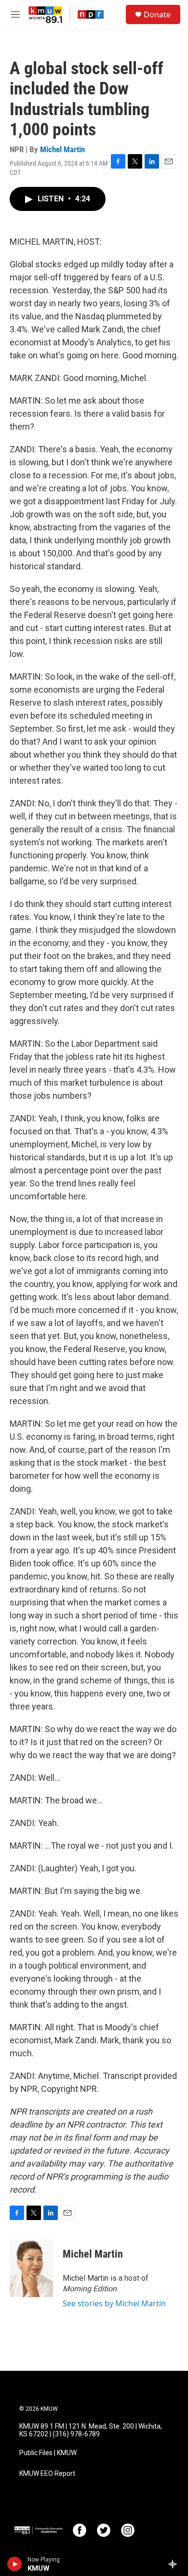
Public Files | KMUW (48, 2453)
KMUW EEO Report (47, 2474)
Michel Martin (62, 149)
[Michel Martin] (31, 2268)
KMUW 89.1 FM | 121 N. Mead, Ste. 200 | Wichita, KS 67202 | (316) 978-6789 (91, 2430)
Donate (157, 14)
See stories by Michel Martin (114, 2303)
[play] (15, 2564)
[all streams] (175, 2564)
